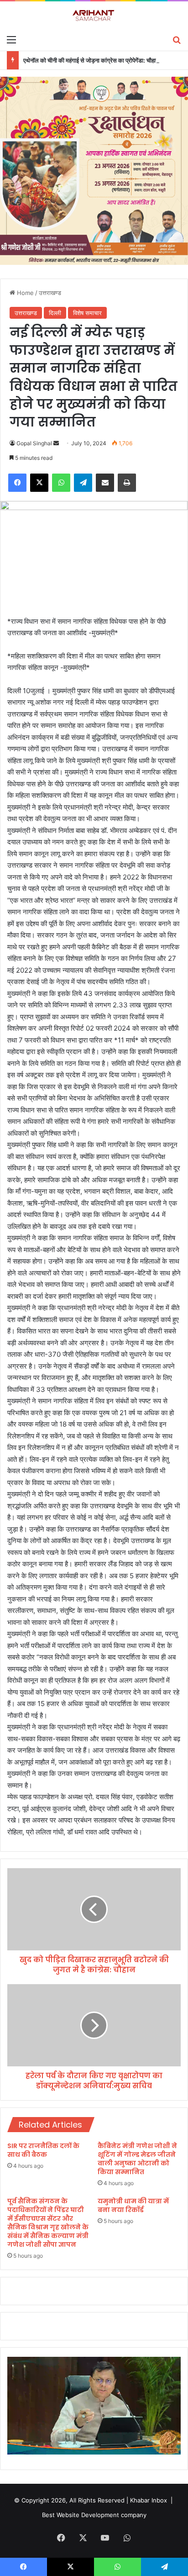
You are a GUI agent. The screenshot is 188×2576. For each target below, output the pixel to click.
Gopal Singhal (34, 443)
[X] (39, 483)
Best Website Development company (94, 2515)
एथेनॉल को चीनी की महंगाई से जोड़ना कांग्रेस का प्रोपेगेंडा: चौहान (91, 60)
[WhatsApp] (61, 483)
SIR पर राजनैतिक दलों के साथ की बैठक (43, 2150)
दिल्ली (55, 313)
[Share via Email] (105, 483)
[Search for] (177, 39)
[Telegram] (83, 483)
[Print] (127, 483)
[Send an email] (56, 443)
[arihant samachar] (94, 16)
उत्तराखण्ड (50, 293)
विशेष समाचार (87, 313)
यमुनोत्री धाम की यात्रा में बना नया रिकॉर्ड (133, 2205)
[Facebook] (17, 483)
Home (24, 293)
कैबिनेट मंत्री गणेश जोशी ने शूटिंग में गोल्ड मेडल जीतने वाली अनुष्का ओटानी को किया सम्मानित (137, 2159)
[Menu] (11, 39)
